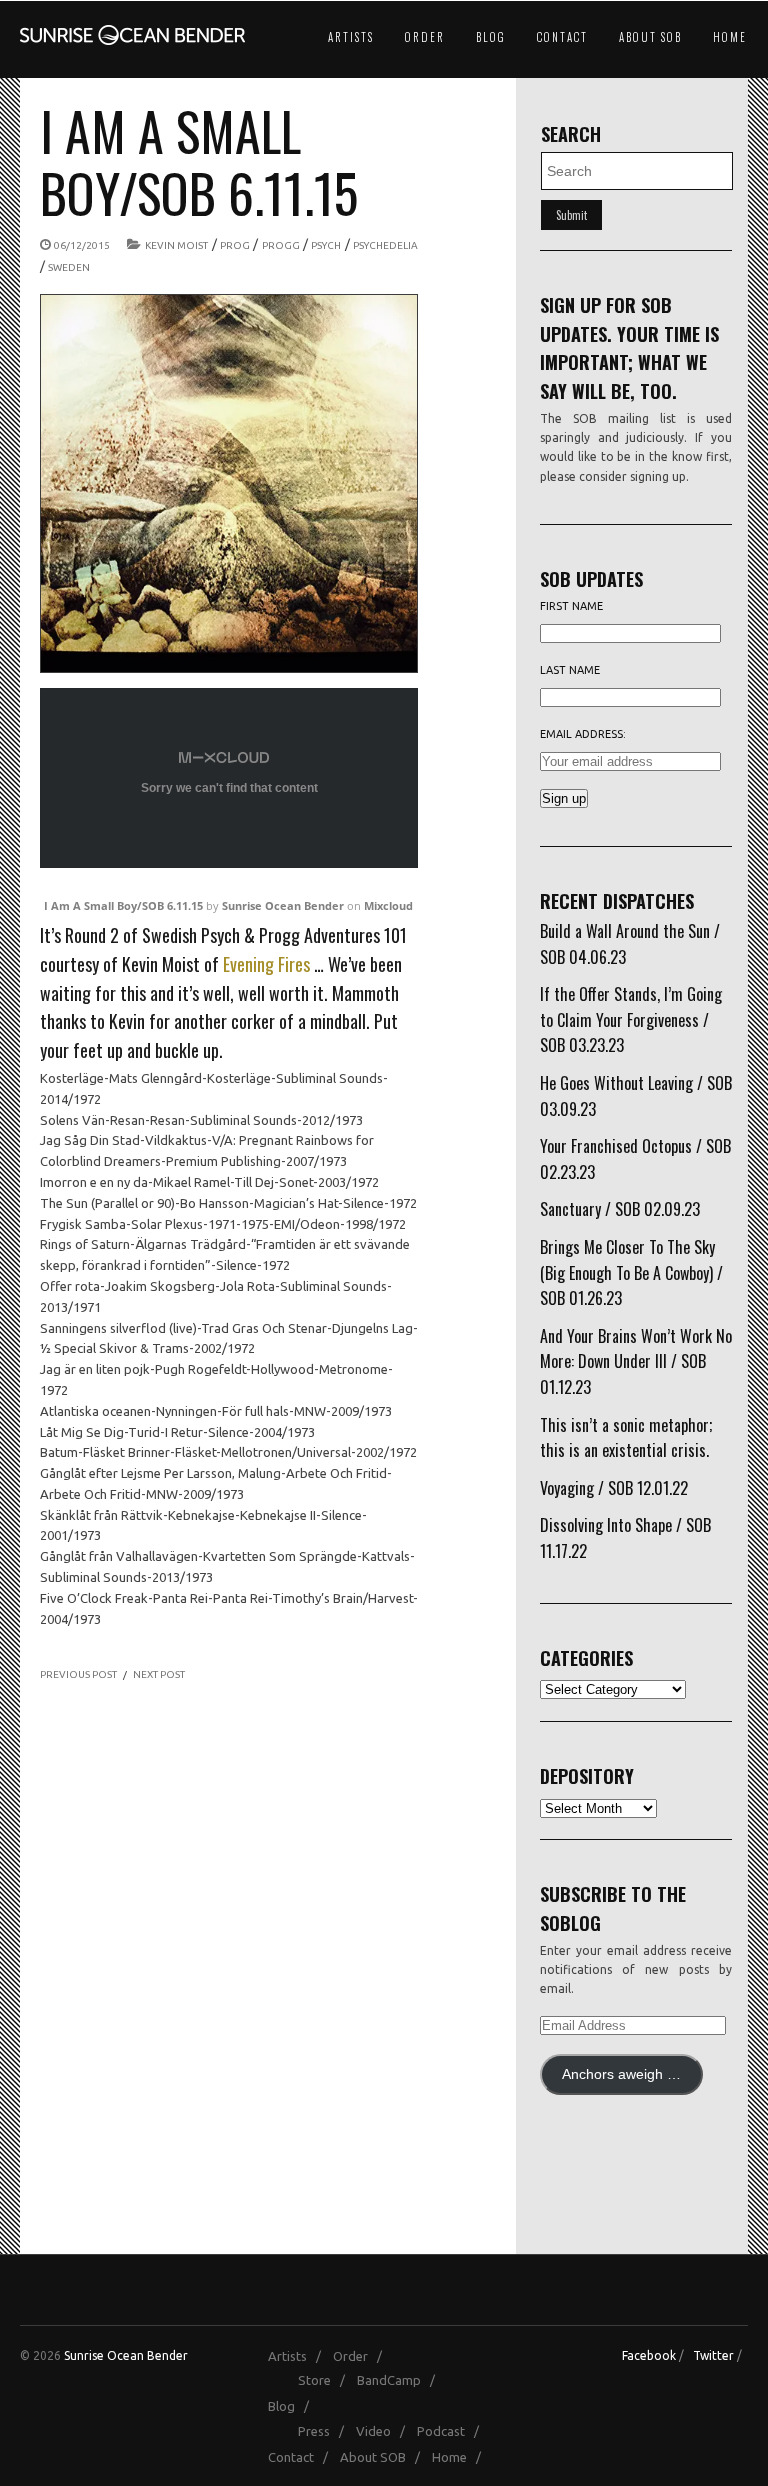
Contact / (302, 2457)
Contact (562, 37)
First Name (571, 606)
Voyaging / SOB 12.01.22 (614, 1488)
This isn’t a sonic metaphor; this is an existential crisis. (626, 1438)
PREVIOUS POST (78, 1674)
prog (235, 245)
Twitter (713, 2355)
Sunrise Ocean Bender (283, 905)
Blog (491, 37)
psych (326, 245)
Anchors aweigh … (621, 2074)
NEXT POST (159, 1674)
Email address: (583, 734)
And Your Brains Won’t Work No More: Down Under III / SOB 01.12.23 (636, 1361)
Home (730, 37)
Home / (461, 2457)
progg (281, 245)
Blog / (293, 2406)
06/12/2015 (82, 245)
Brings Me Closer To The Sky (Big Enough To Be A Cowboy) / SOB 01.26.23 (631, 1272)
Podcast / (452, 2431)
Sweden (69, 267)
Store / (326, 2380)
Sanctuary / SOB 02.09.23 (620, 1209)
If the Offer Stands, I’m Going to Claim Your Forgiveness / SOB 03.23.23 (631, 1019)
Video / (385, 2431)
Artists (351, 37)
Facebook (649, 2355)
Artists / (299, 2356)
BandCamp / (400, 2380)
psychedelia (385, 245)
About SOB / (384, 2457)
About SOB (650, 37)
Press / (325, 2431)
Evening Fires (266, 964)
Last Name (570, 670)
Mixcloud (388, 905)
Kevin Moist (176, 245)
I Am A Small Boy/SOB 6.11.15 (123, 905)
